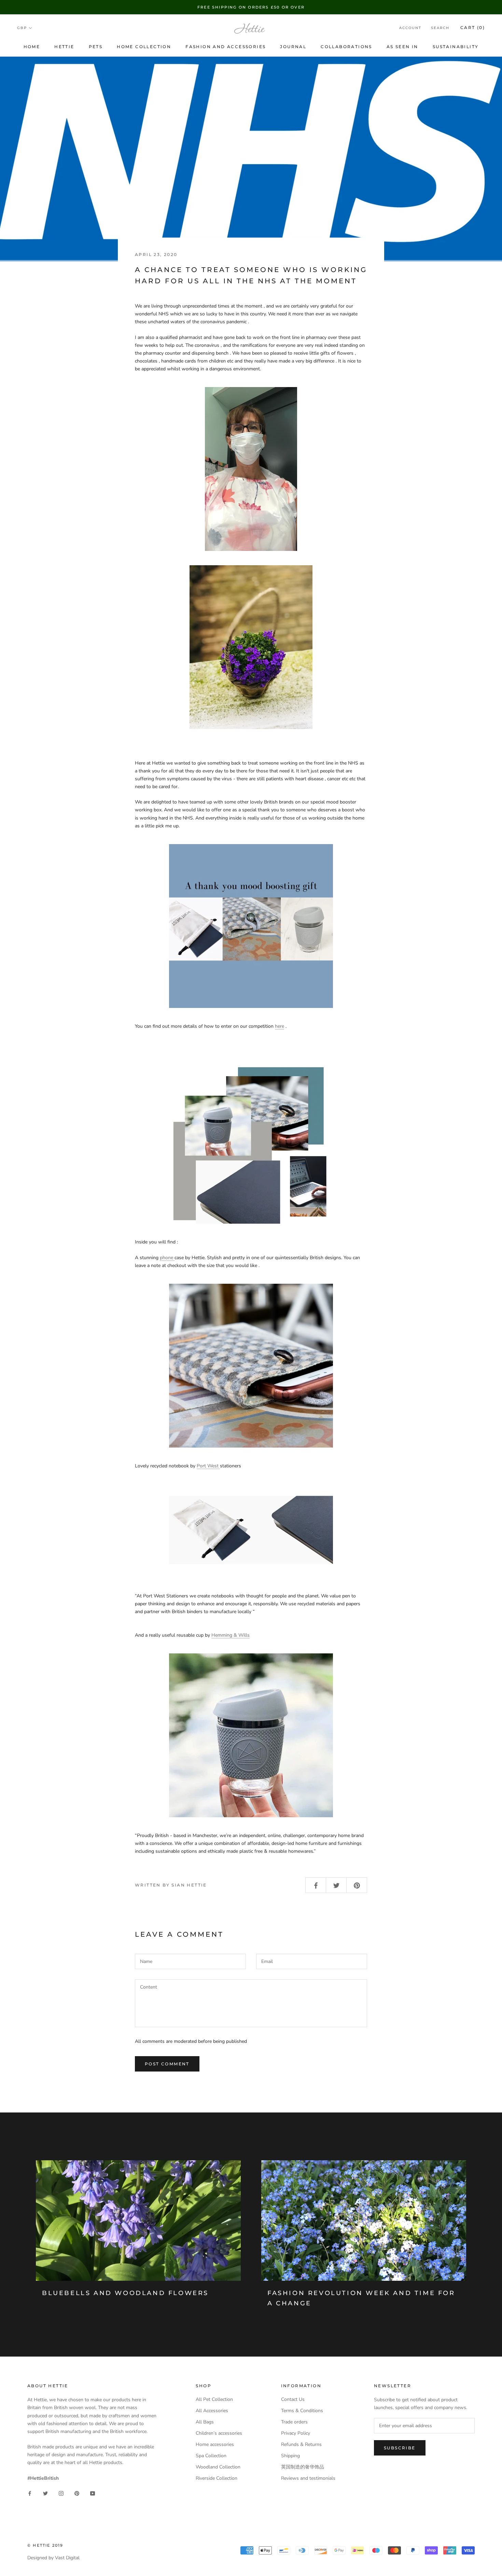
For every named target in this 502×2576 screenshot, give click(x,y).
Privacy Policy (296, 2433)
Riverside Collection (217, 2478)
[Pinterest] (77, 2493)
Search (440, 28)
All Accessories (212, 2411)
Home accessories (215, 2444)
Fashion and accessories (226, 47)
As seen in (402, 47)
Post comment (167, 2064)
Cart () (473, 28)
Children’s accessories (219, 2433)
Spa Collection (211, 2456)
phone (166, 1258)
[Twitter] (45, 2493)
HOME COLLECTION (144, 47)
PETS (96, 47)
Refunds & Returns (301, 2444)
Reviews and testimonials (308, 2478)
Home (32, 47)
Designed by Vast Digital (53, 2558)
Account (410, 28)
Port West (208, 1466)
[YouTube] (93, 2493)
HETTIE (64, 47)
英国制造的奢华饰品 (303, 2467)
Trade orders (294, 2422)
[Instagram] (61, 2493)
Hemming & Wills (231, 1635)
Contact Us (293, 2399)
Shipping (290, 2456)
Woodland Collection (218, 2467)
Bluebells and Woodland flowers (125, 2293)
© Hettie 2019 (45, 2545)
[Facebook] (30, 2493)
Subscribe (400, 2448)
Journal (293, 47)
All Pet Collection (214, 2399)
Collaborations (346, 47)
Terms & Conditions (302, 2411)
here (280, 1026)
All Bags (205, 2422)
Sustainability (456, 47)
